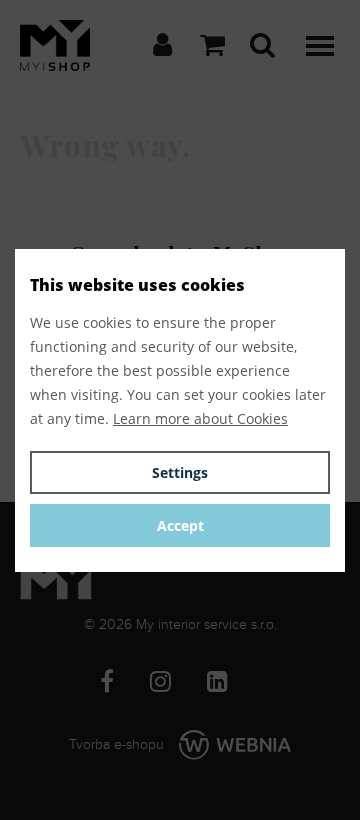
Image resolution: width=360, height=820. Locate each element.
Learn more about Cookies (200, 418)
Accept (180, 525)
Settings (180, 472)
